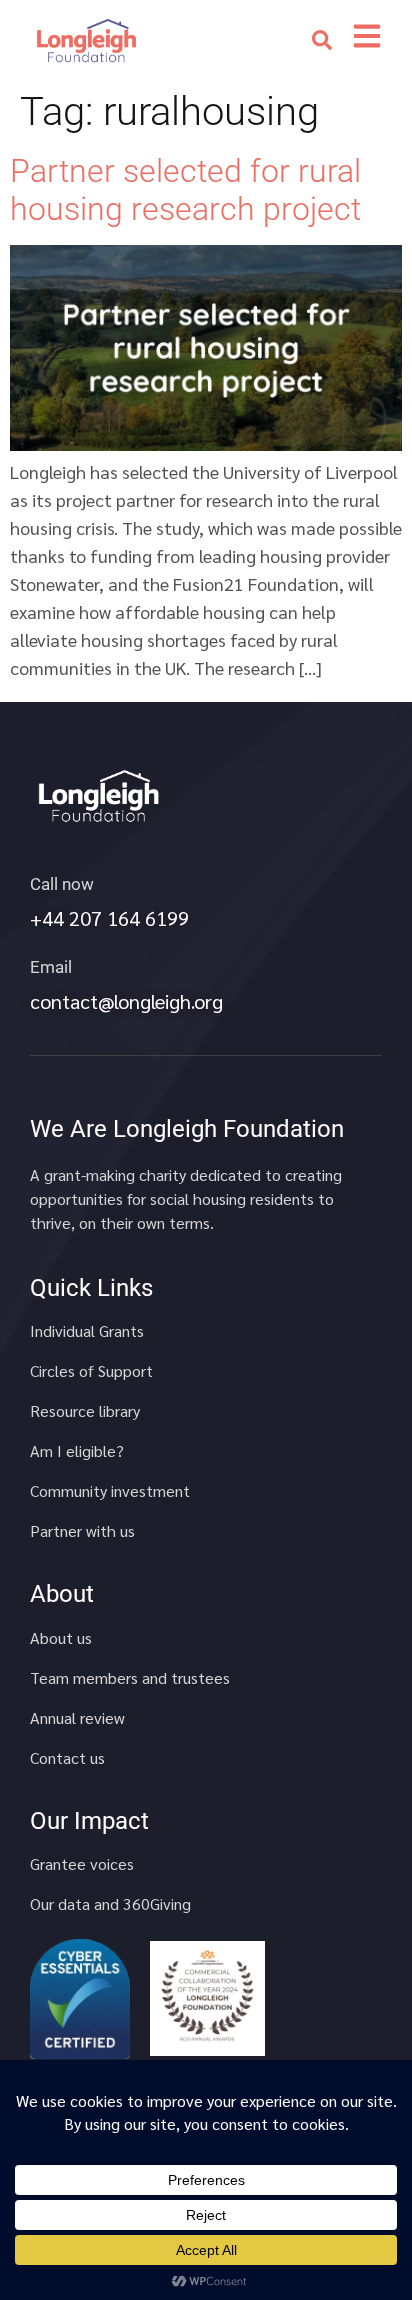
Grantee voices (82, 1864)
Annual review (77, 1718)
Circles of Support (91, 1371)
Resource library (85, 1411)
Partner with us (82, 1531)
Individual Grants (87, 1331)
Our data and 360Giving (110, 1904)
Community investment (110, 1491)
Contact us (67, 1758)
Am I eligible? (77, 1451)
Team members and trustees (130, 1678)
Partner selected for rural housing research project (185, 190)
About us (61, 1638)
